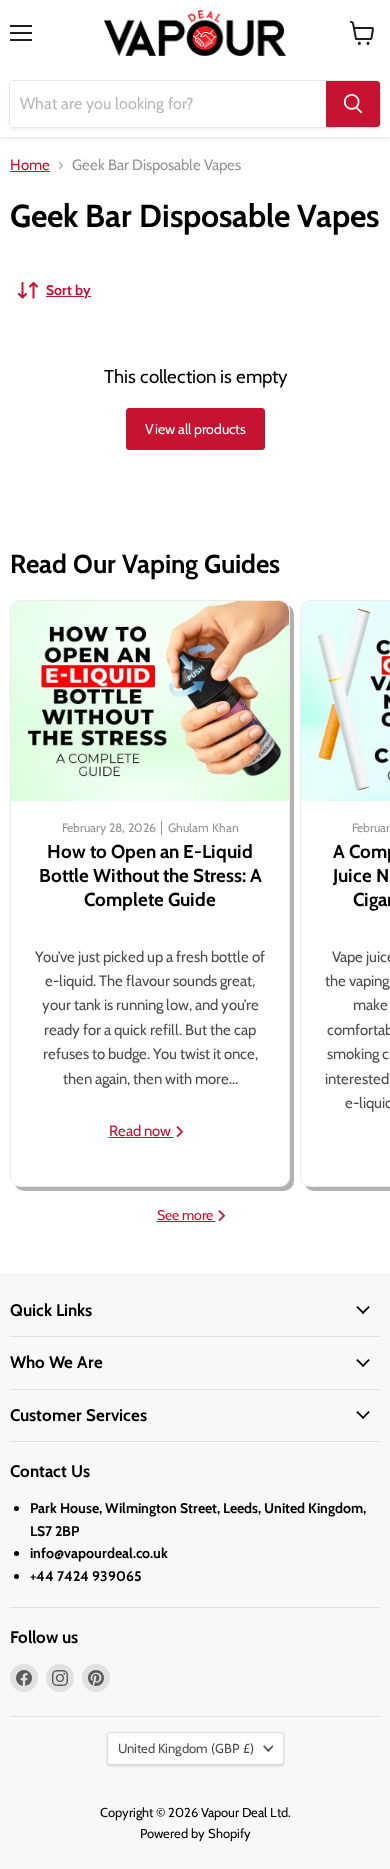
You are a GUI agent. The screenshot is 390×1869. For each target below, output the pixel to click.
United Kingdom (186, 1748)
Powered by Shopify (195, 1833)
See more (186, 1215)
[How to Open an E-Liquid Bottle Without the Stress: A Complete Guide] (150, 701)
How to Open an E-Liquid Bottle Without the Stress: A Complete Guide (150, 876)
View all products (195, 429)
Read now (141, 1131)
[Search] (353, 104)
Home (30, 165)
